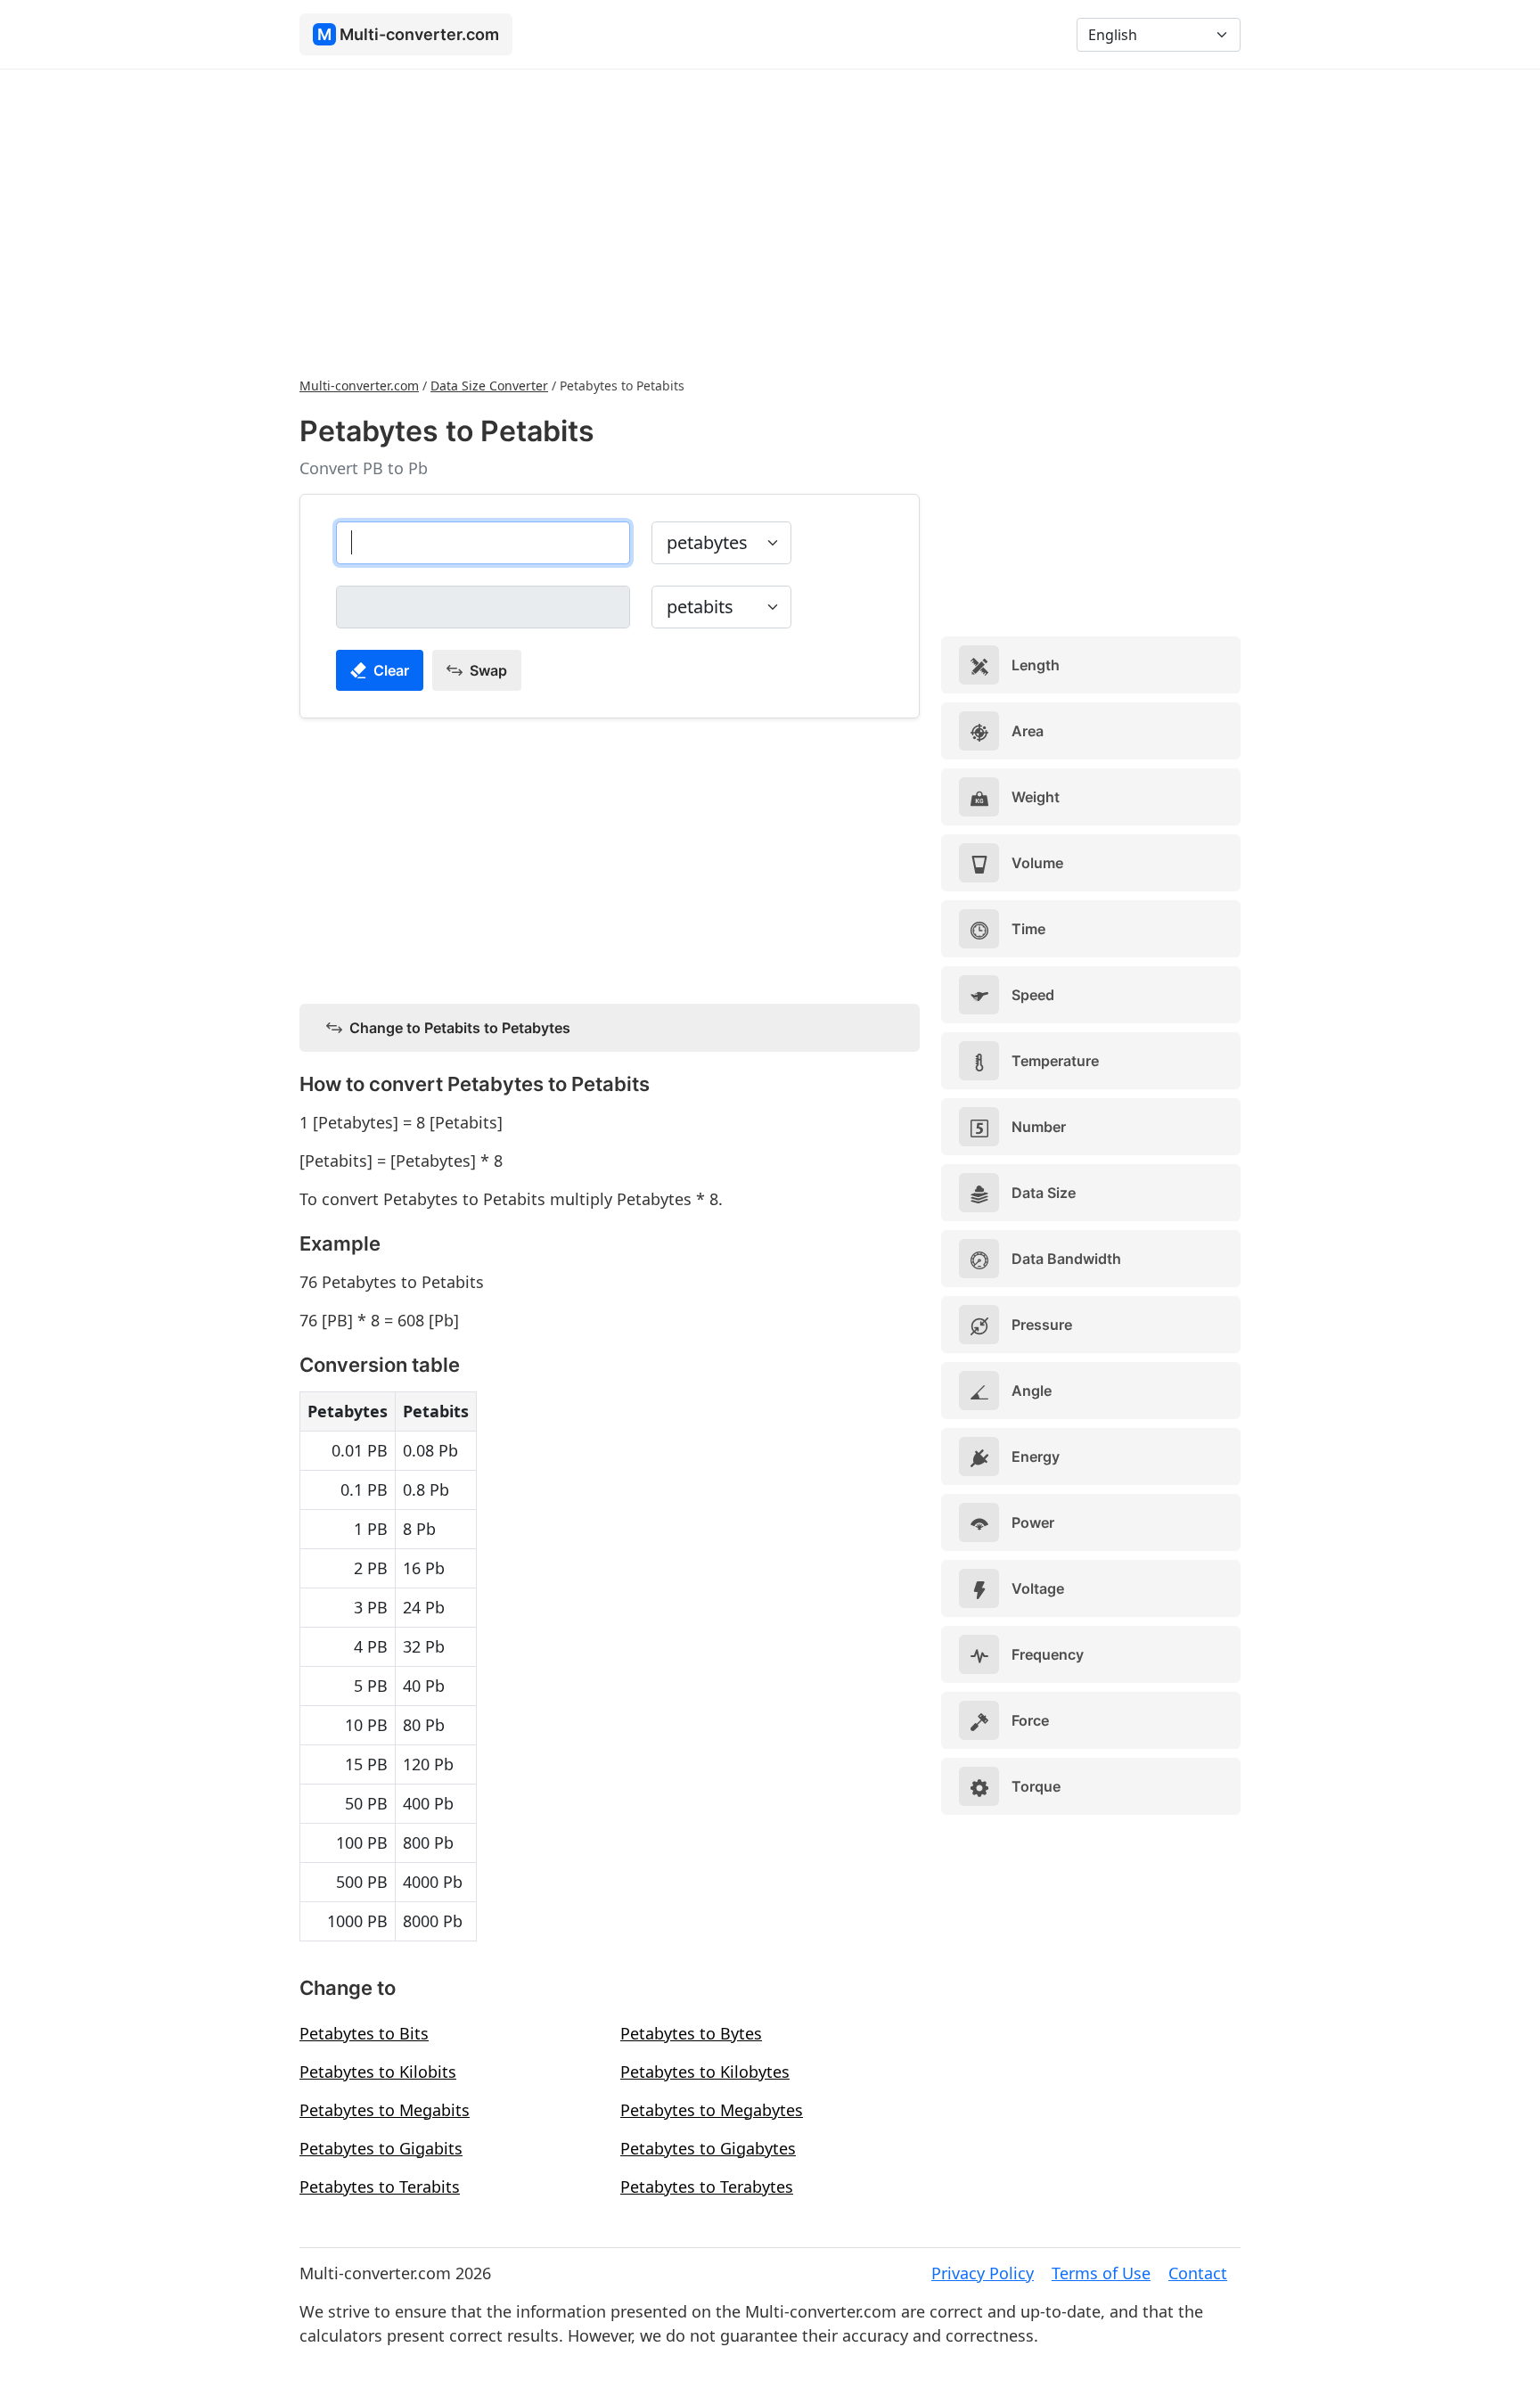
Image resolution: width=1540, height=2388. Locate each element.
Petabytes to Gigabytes (708, 2148)
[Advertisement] (770, 221)
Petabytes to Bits (364, 2033)
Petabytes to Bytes (691, 2033)
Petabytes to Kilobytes (705, 2072)
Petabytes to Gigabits (381, 2148)
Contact (1198, 2273)
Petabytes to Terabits (380, 2187)
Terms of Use (1101, 2273)
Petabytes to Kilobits (378, 2072)
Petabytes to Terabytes (707, 2187)
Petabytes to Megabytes (712, 2110)
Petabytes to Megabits (385, 2110)
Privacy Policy (983, 2273)
